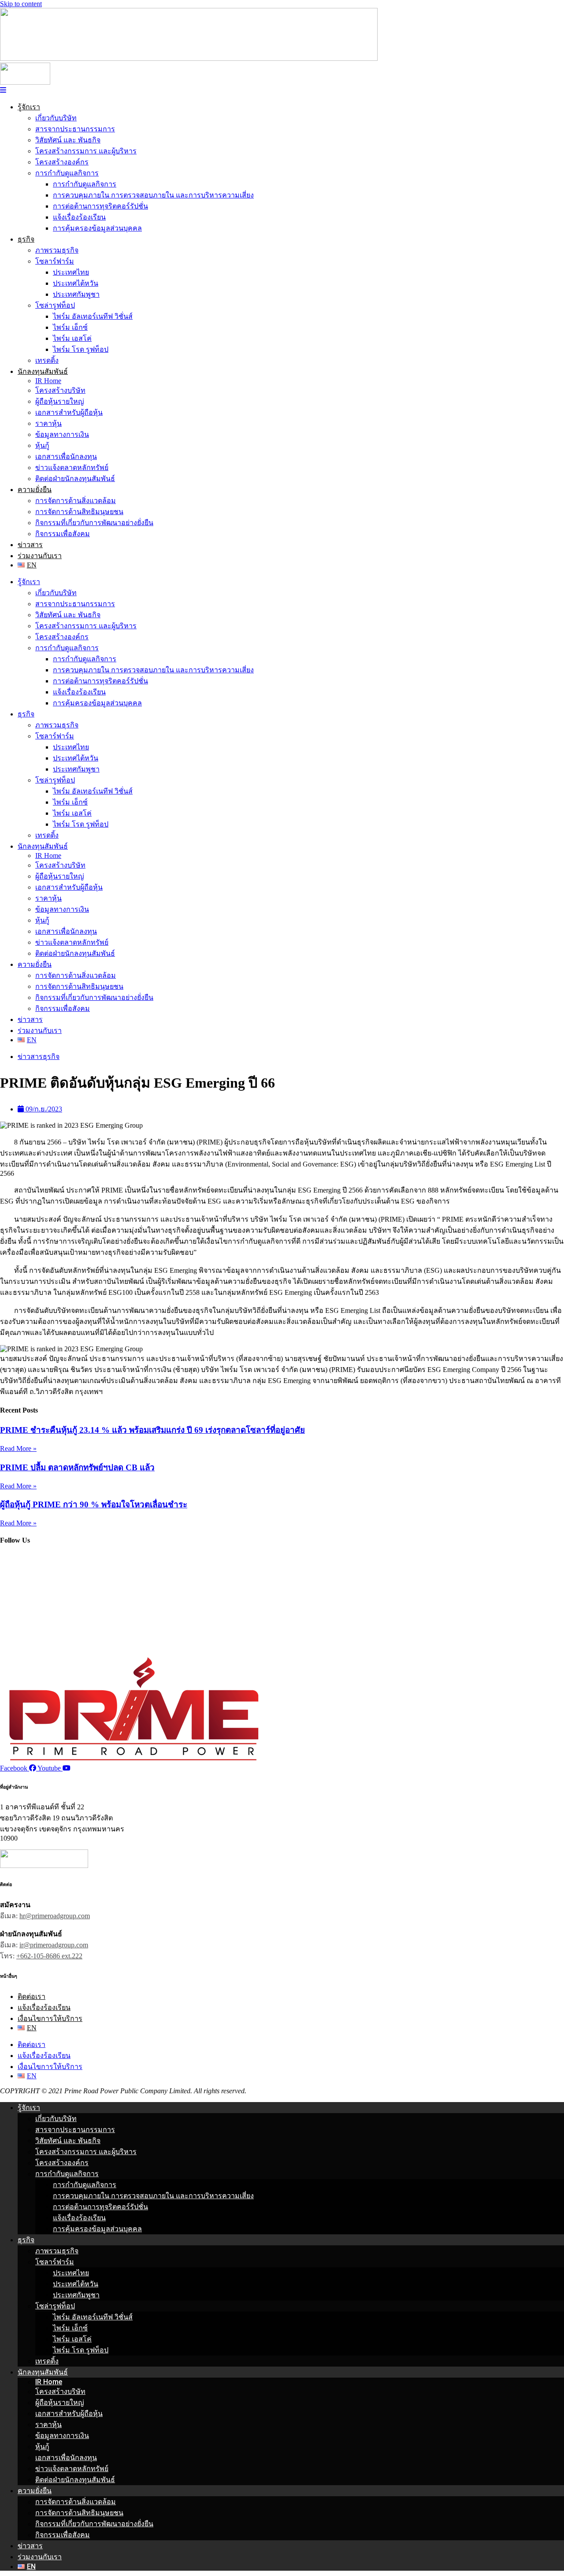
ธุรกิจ (26, 239)
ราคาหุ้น (48, 423)
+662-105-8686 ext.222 (49, 1956)
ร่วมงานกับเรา (40, 556)
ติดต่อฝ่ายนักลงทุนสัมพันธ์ (75, 479)
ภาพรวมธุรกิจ (57, 250)
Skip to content (21, 4)
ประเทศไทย (71, 272)
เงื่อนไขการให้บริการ (50, 2019)
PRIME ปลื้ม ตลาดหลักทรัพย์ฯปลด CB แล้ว (77, 1467)
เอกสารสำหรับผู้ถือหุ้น (69, 412)
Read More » (18, 1448)
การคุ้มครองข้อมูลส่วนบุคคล (97, 228)
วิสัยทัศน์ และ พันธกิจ (68, 140)
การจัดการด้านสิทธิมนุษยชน (79, 512)
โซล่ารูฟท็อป (55, 305)
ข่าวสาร (30, 545)
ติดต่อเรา (32, 1996)
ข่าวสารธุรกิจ (39, 1057)
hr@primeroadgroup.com (55, 1916)
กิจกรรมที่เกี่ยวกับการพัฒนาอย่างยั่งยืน (94, 523)
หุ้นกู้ (42, 445)
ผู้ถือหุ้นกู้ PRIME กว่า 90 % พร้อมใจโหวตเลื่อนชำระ (94, 1504)
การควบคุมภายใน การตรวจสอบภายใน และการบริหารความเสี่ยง (153, 195)
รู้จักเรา (29, 107)
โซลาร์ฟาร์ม (55, 261)
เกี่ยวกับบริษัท (56, 118)
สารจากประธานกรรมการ (75, 129)
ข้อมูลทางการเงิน (62, 434)
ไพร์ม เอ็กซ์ (70, 327)
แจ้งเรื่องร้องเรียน (79, 217)
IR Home (48, 381)
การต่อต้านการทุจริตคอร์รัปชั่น (100, 206)
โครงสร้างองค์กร (62, 162)
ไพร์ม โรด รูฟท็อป (81, 349)
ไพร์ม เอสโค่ (72, 338)
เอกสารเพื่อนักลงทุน (66, 457)
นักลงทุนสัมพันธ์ (43, 371)
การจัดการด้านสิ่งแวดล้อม (76, 501)
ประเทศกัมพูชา (76, 294)
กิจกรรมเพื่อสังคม (63, 534)
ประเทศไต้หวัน (76, 283)
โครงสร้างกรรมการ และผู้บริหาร (86, 151)
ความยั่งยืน (35, 490)
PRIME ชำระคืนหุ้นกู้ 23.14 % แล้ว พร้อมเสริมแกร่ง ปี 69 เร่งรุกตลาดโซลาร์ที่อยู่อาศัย (152, 1430)
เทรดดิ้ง (47, 360)
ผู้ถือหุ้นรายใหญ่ (60, 401)
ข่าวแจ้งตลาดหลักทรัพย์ (72, 468)
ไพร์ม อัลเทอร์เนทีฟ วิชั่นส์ (93, 316)
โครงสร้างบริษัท (60, 390)
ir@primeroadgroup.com (54, 1945)
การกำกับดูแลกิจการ (67, 173)
